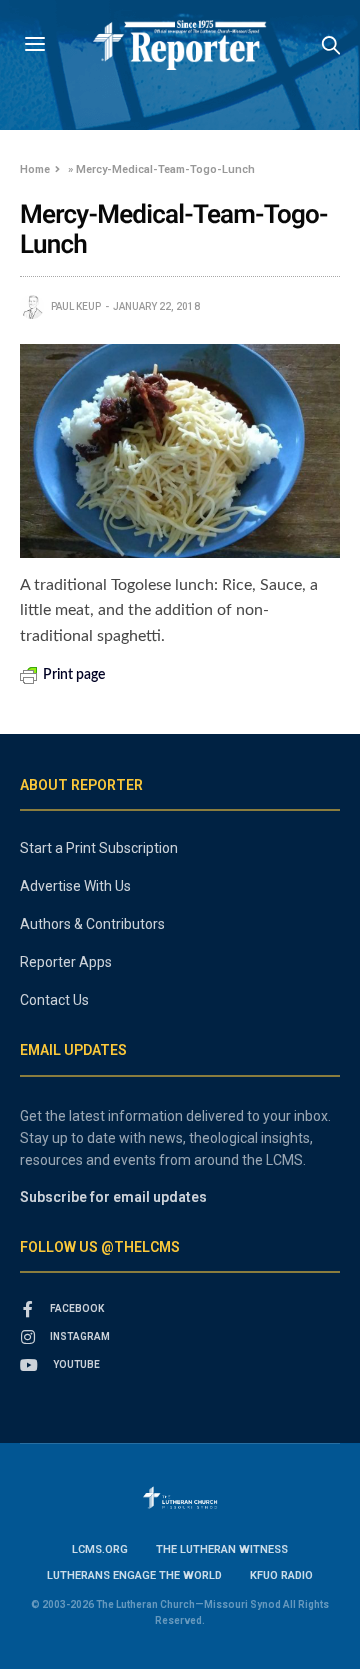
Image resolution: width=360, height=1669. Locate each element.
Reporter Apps (66, 962)
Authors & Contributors (92, 924)
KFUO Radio (281, 1575)
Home (35, 169)
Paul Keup (76, 306)
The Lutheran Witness (222, 1549)
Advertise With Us (75, 886)
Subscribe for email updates (113, 1197)
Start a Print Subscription (99, 848)
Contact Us (54, 1000)
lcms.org (100, 1549)
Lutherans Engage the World (134, 1575)
